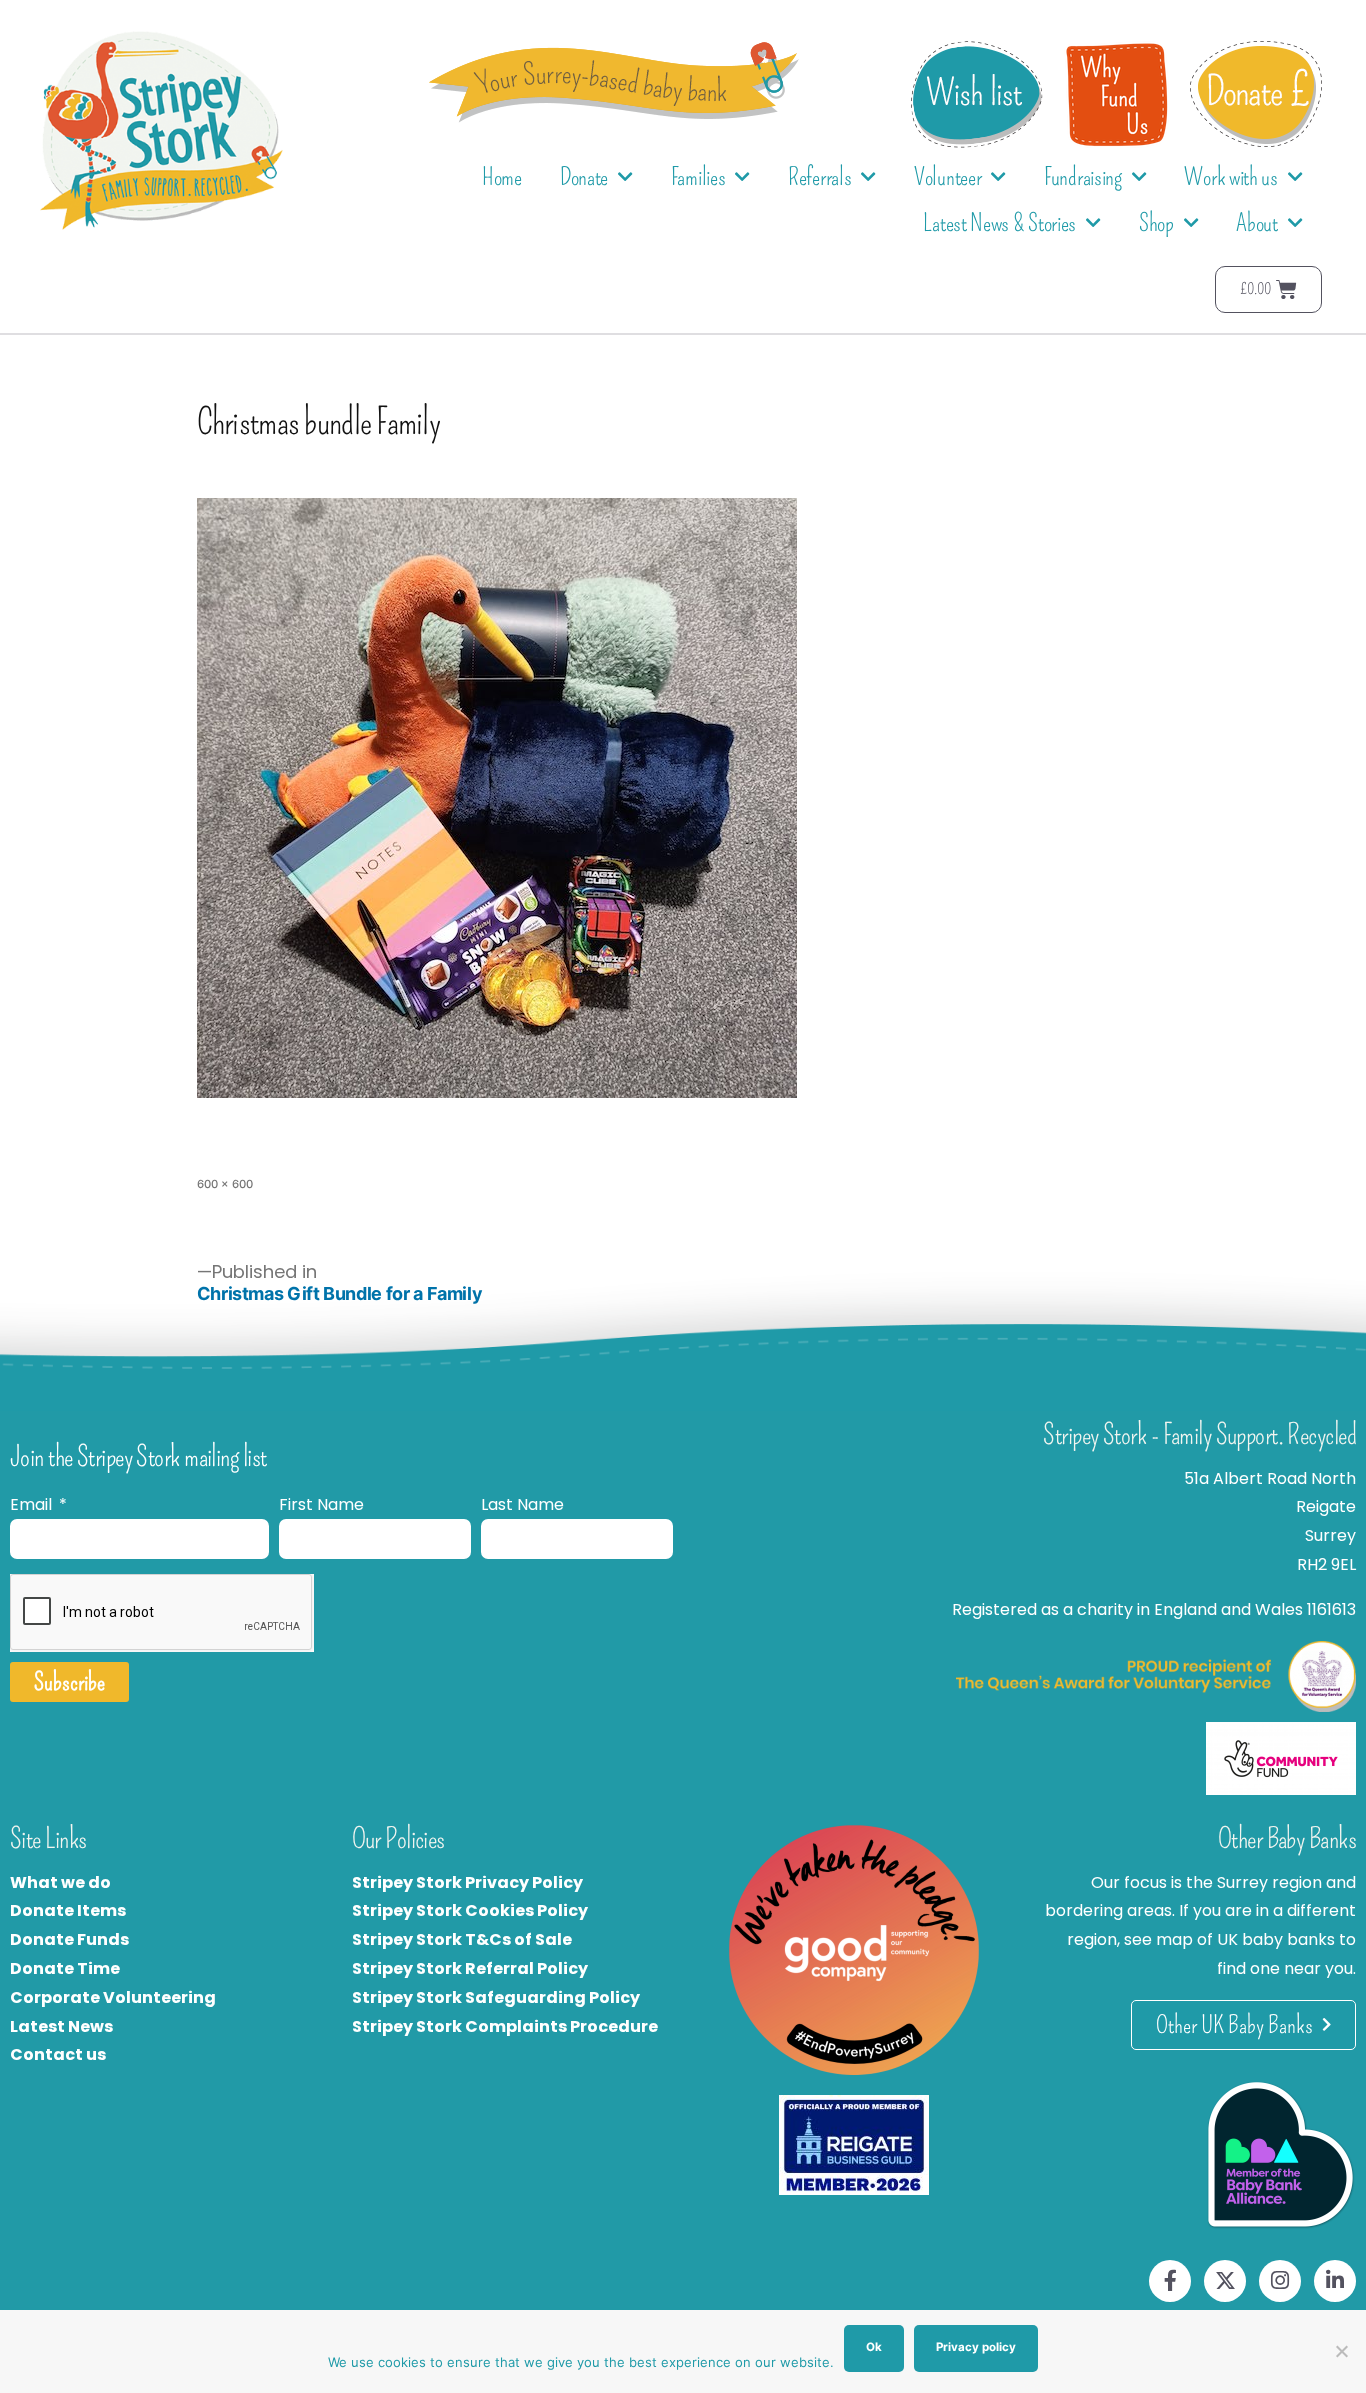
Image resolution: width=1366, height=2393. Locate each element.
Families (698, 177)
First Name (321, 1504)
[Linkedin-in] (1335, 2281)
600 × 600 (225, 1184)
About (1257, 223)
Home (502, 177)
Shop (1156, 223)
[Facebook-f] (1170, 2281)
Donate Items (68, 1910)
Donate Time (65, 1968)
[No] (1341, 2351)
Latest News (61, 2026)
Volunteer (947, 177)
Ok (874, 2347)
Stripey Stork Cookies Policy (470, 1910)
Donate (584, 177)
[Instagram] (1280, 2281)
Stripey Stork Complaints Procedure (505, 2026)
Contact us (58, 2054)
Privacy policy (976, 2347)
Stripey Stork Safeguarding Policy (496, 1997)
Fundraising (1083, 177)
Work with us (1230, 177)
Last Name (522, 1504)
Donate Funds (69, 1939)
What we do (60, 1882)
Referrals (819, 177)
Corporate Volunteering (113, 1997)
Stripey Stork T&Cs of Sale (462, 1939)
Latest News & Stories (999, 223)
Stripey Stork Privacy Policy (467, 1882)
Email (33, 1504)
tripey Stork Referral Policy (475, 1968)
